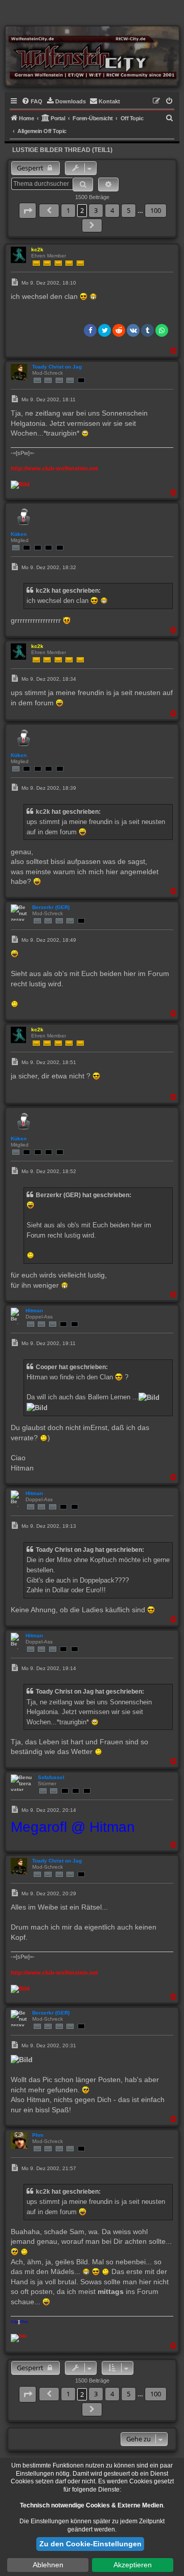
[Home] (92, 56)
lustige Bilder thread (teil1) (62, 150)
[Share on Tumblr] (147, 330)
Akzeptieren (133, 2565)
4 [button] (112, 210)
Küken (19, 534)
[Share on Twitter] (105, 330)
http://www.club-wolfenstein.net (54, 468)
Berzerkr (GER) (51, 907)
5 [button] (129, 210)
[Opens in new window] (20, 484)
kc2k (37, 250)
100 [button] (156, 210)
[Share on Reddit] (119, 330)
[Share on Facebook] (90, 330)
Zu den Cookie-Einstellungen (90, 2544)
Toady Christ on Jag (57, 367)
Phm (38, 2135)
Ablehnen (48, 2565)
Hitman (34, 1311)
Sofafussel (51, 1777)
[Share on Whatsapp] (162, 330)
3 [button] (96, 210)
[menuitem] (32, 101)
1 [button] (68, 210)
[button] (28, 211)
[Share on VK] (133, 330)
